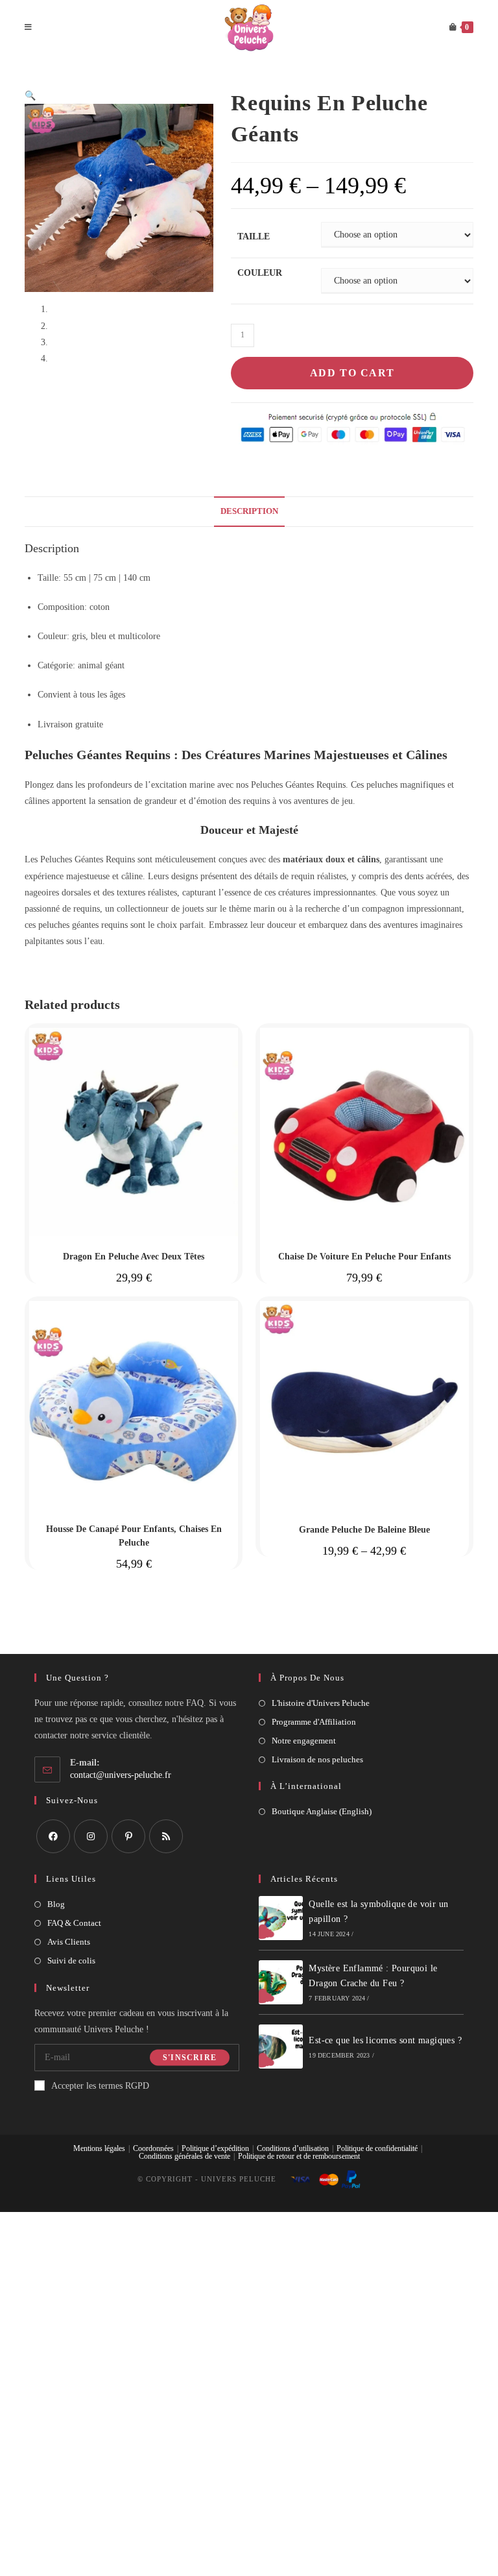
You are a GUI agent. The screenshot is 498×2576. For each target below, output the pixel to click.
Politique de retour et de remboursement (299, 2156)
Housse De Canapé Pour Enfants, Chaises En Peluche (134, 1536)
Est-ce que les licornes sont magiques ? (385, 2040)
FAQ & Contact (74, 1923)
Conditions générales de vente (184, 2156)
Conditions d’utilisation (293, 2148)
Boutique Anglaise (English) (322, 1811)
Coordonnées (153, 2148)
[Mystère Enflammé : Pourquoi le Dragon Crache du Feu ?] (281, 1982)
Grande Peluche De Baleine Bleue (364, 1530)
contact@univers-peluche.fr (121, 1775)
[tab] (249, 512)
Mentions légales (99, 2148)
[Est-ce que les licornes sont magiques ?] (281, 2047)
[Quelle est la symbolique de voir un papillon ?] (281, 1918)
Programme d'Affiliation (314, 1722)
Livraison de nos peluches (317, 1759)
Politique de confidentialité (377, 2148)
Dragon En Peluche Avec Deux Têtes (134, 1257)
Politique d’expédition (215, 2148)
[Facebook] (53, 1836)
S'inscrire (190, 2058)
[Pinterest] (128, 1836)
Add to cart (352, 373)
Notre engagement (304, 1741)
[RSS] (166, 1836)
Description (249, 511)
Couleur (260, 273)
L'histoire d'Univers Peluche (321, 1703)
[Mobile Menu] (29, 28)
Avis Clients (69, 1942)
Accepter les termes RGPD (100, 2086)
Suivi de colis (71, 1961)
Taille (254, 237)
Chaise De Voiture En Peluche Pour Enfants (364, 1257)
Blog (56, 1904)
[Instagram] (91, 1836)
